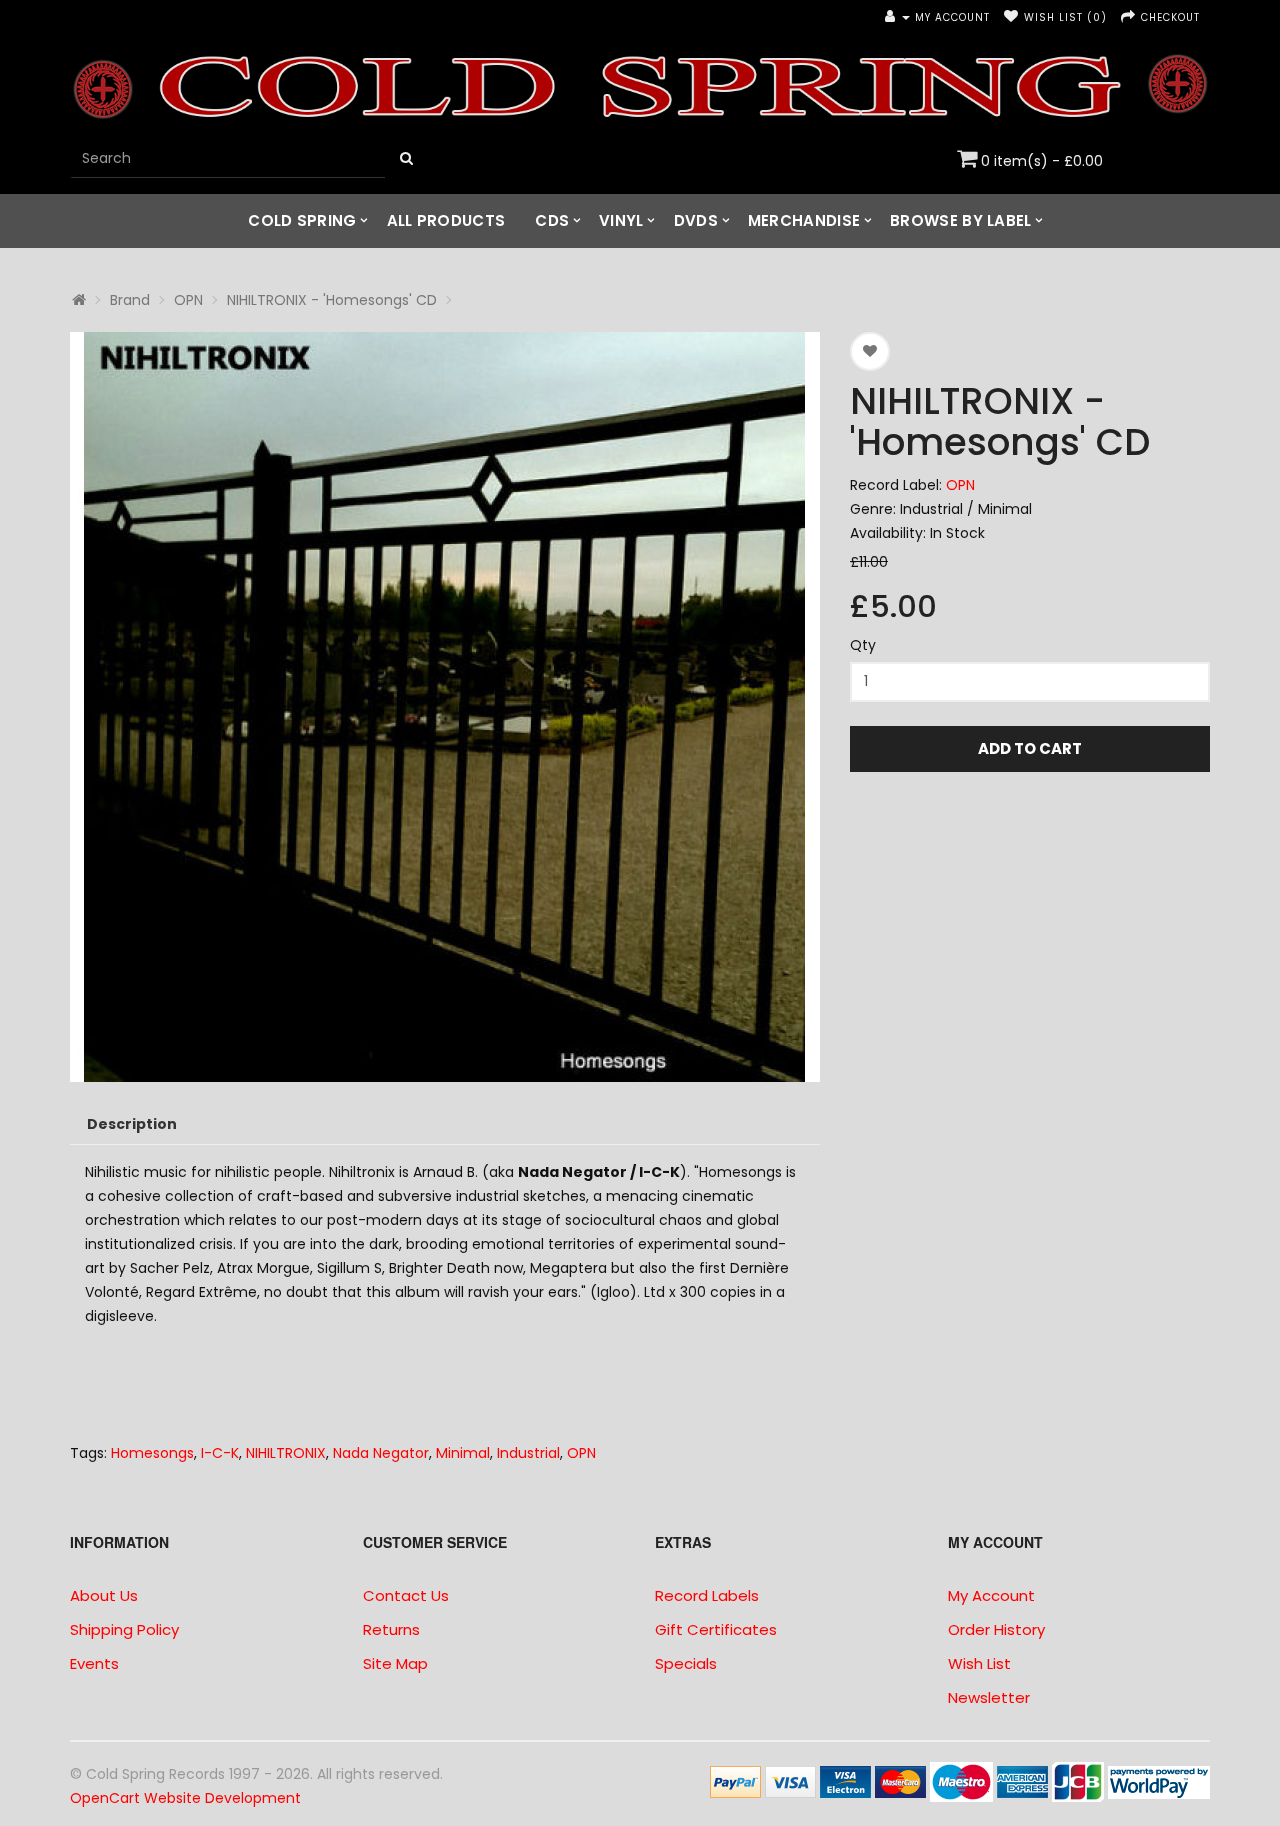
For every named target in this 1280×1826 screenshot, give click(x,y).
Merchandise (804, 220)
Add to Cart (1030, 748)
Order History (996, 1629)
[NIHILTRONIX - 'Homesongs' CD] (445, 707)
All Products (446, 220)
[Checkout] (1128, 17)
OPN (188, 300)
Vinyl (621, 220)
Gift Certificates (716, 1629)
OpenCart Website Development (185, 1798)
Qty (863, 645)
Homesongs (152, 1453)
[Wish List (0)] (1011, 17)
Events (94, 1663)
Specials (686, 1663)
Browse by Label (961, 220)
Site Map (395, 1663)
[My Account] (897, 17)
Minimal (463, 1453)
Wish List (979, 1663)
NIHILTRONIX (286, 1453)
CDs (552, 220)
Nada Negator (381, 1453)
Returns (391, 1629)
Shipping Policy (124, 1629)
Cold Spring (302, 220)
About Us (104, 1595)
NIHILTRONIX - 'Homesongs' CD (332, 300)
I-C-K (220, 1453)
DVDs (696, 220)
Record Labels (707, 1595)
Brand (130, 300)
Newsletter (989, 1697)
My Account (991, 1595)
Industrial (528, 1453)
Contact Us (406, 1595)
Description (132, 1124)
